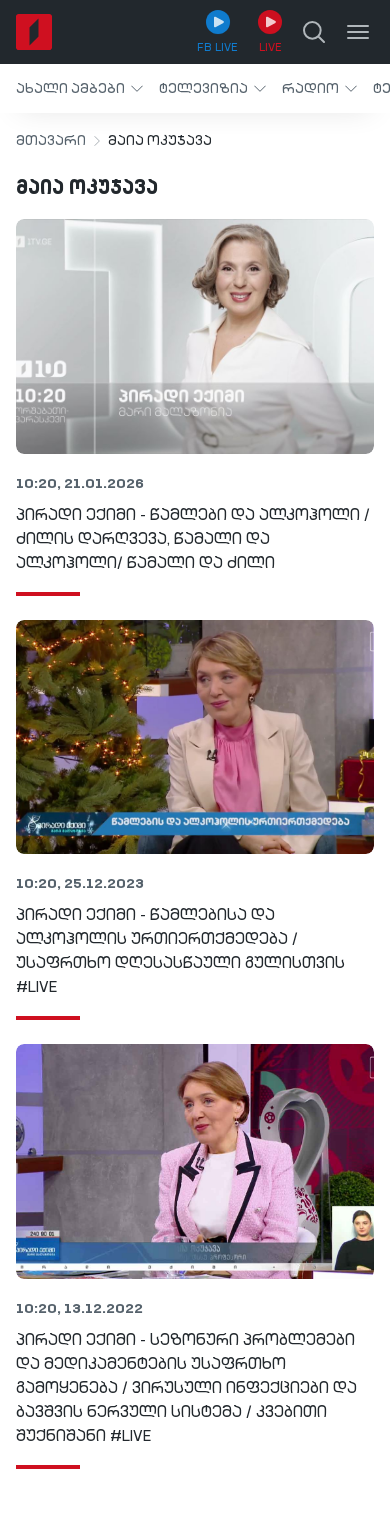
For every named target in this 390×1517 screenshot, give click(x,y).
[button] (79, 88)
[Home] (34, 32)
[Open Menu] (358, 32)
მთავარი (51, 141)
